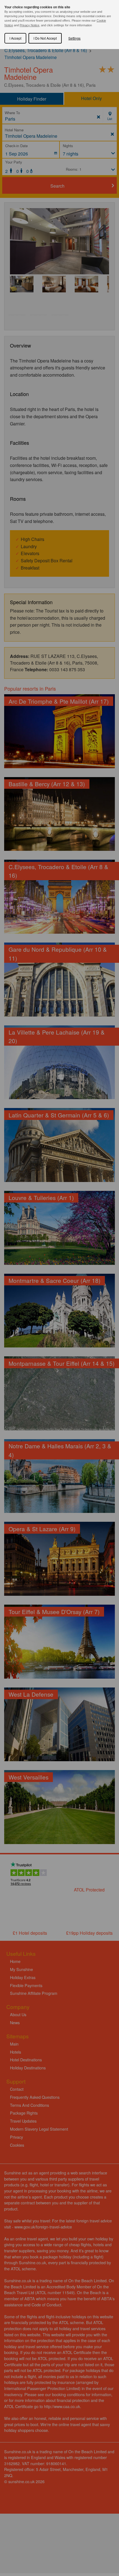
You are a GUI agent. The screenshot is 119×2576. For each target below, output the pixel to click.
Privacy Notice (29, 25)
